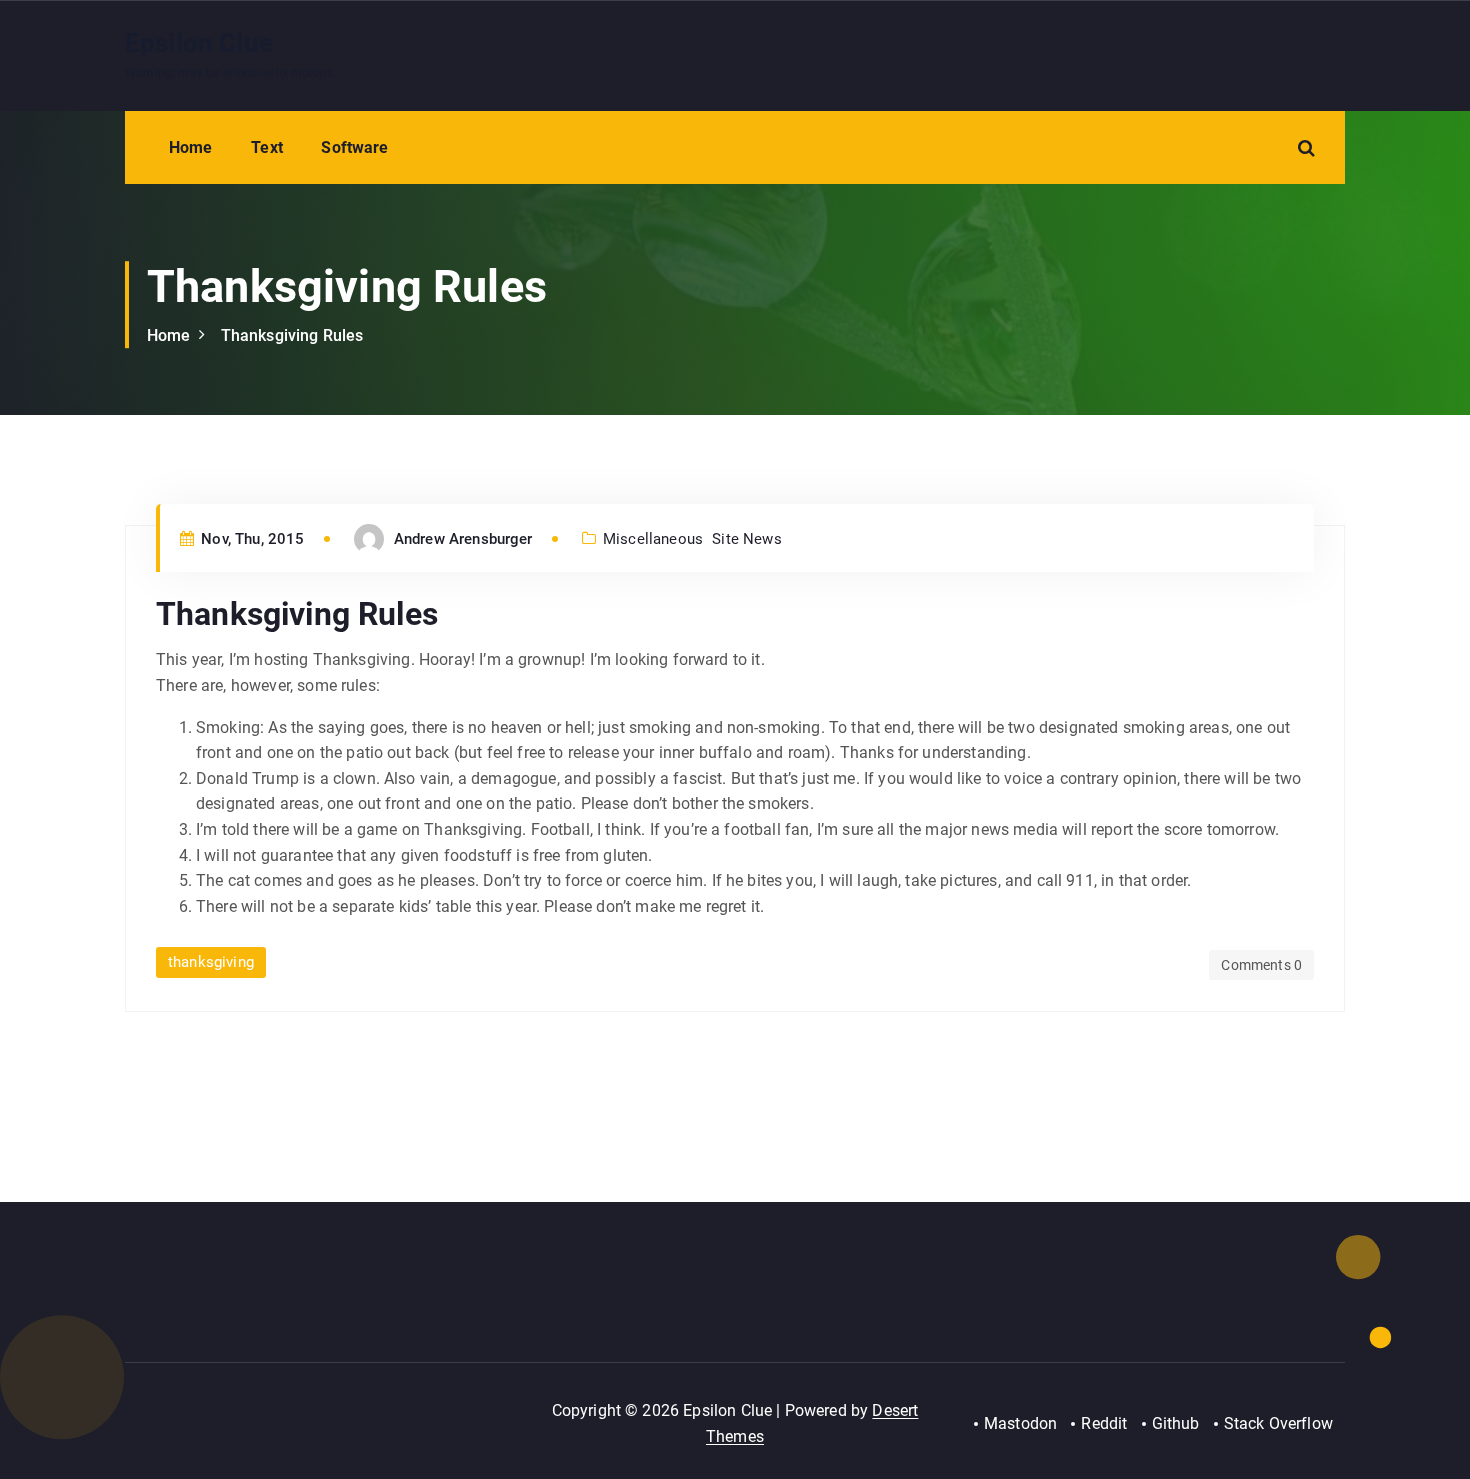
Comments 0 (1261, 965)
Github (1176, 1423)
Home (191, 147)
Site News (746, 539)
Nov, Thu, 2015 (250, 539)
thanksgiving (211, 962)
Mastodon (1020, 1423)
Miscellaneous (653, 539)
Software (354, 147)
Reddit (1104, 1423)
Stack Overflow (1278, 1423)
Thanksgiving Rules (292, 335)
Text (267, 147)
